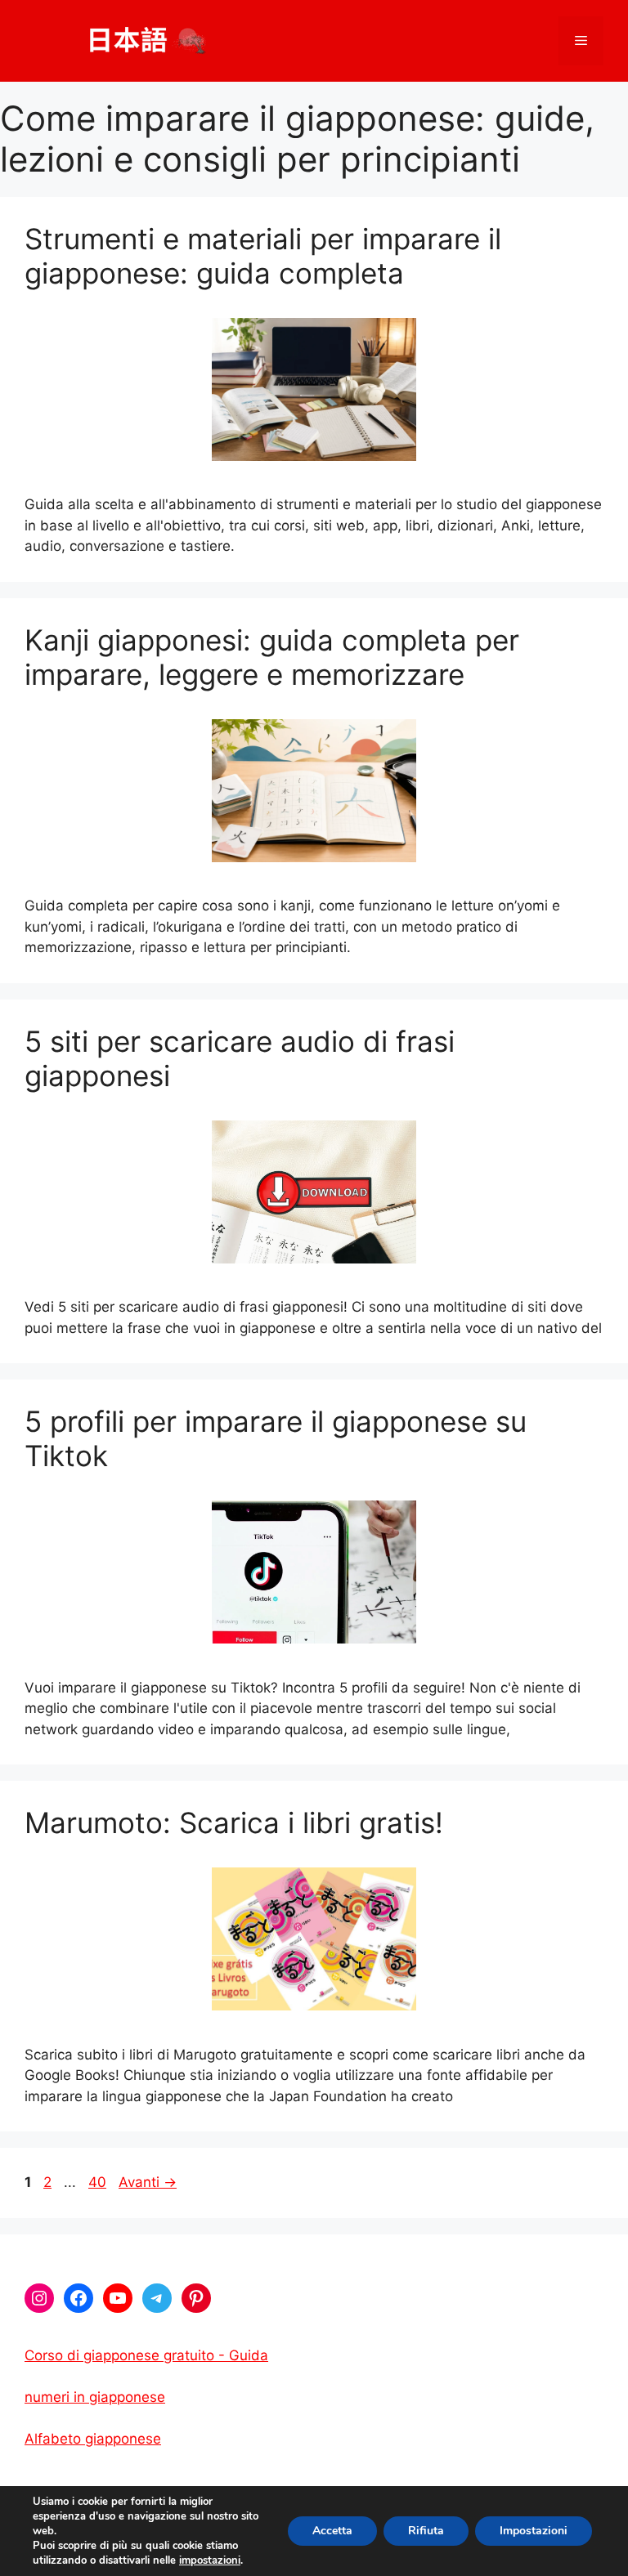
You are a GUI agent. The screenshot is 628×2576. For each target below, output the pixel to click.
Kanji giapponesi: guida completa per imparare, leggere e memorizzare (272, 657)
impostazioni (210, 2560)
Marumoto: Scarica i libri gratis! (234, 1822)
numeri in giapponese (95, 2397)
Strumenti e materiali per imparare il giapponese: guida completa (263, 256)
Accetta (332, 2531)
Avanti (148, 2182)
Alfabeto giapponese (93, 2439)
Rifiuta (426, 2531)
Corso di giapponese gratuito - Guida (146, 2355)
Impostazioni (534, 2531)
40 (99, 2182)
